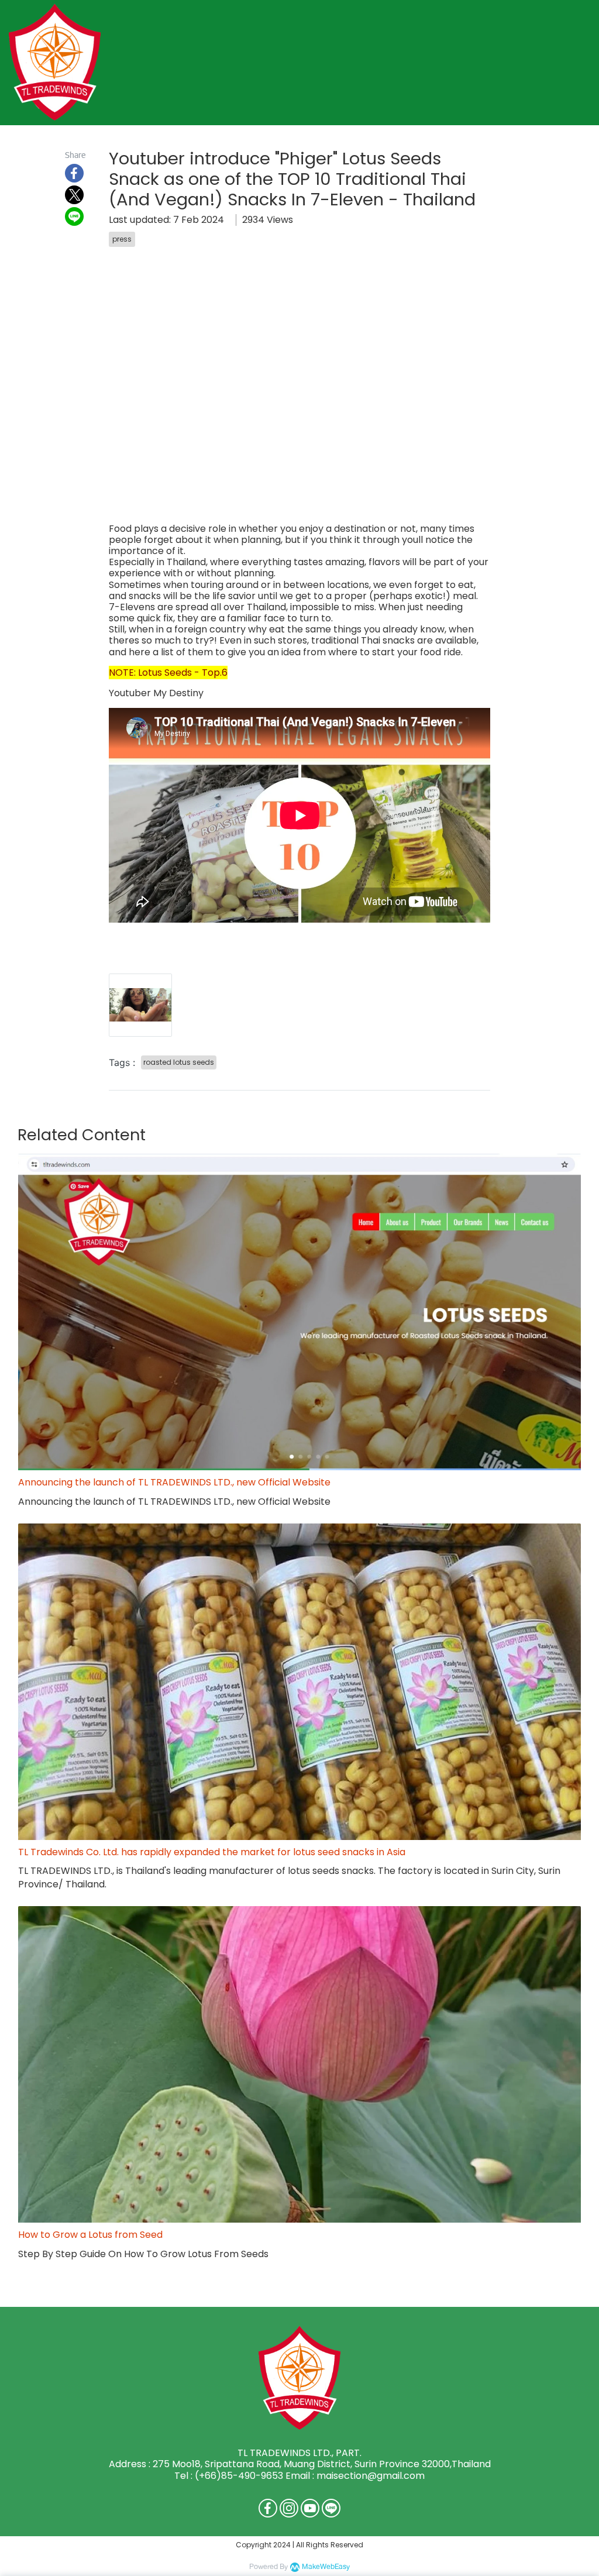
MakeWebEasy (326, 2567)
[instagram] (289, 2508)
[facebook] (268, 2508)
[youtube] (310, 2508)
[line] (331, 2508)
